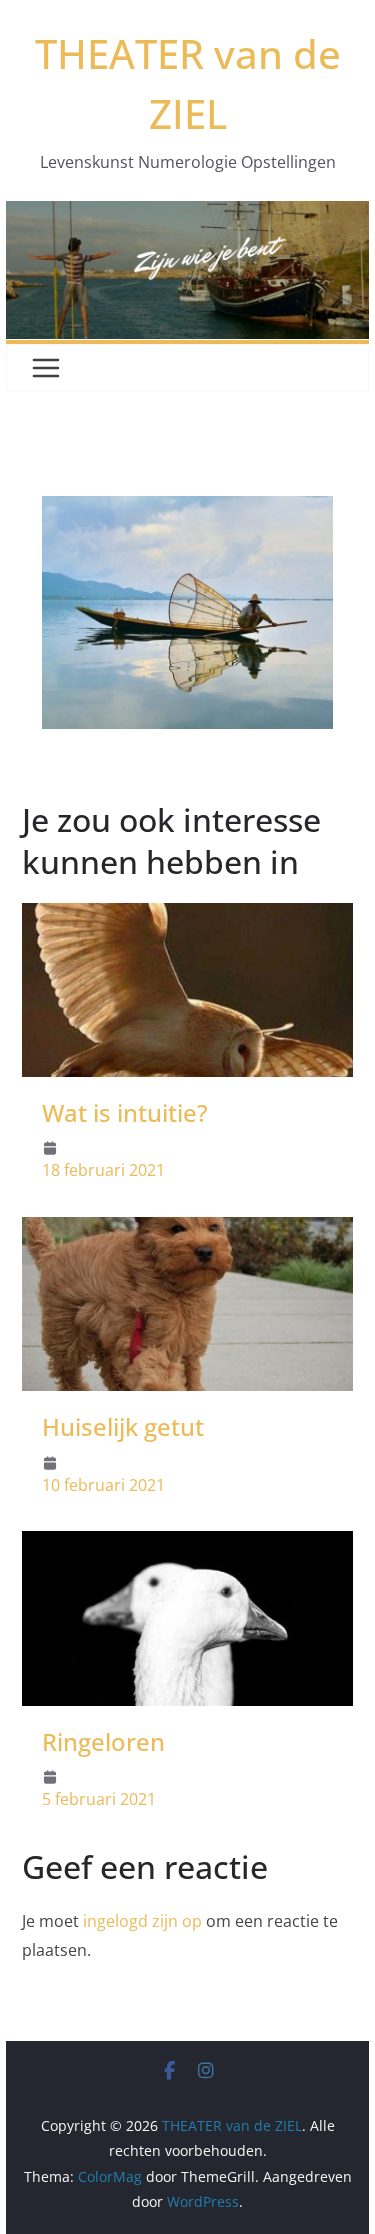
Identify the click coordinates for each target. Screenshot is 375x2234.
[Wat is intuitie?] (188, 917)
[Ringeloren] (188, 1545)
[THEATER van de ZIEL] (188, 215)
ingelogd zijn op (142, 1921)
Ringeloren (103, 1741)
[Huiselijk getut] (188, 1231)
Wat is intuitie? (125, 1112)
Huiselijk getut (123, 1426)
